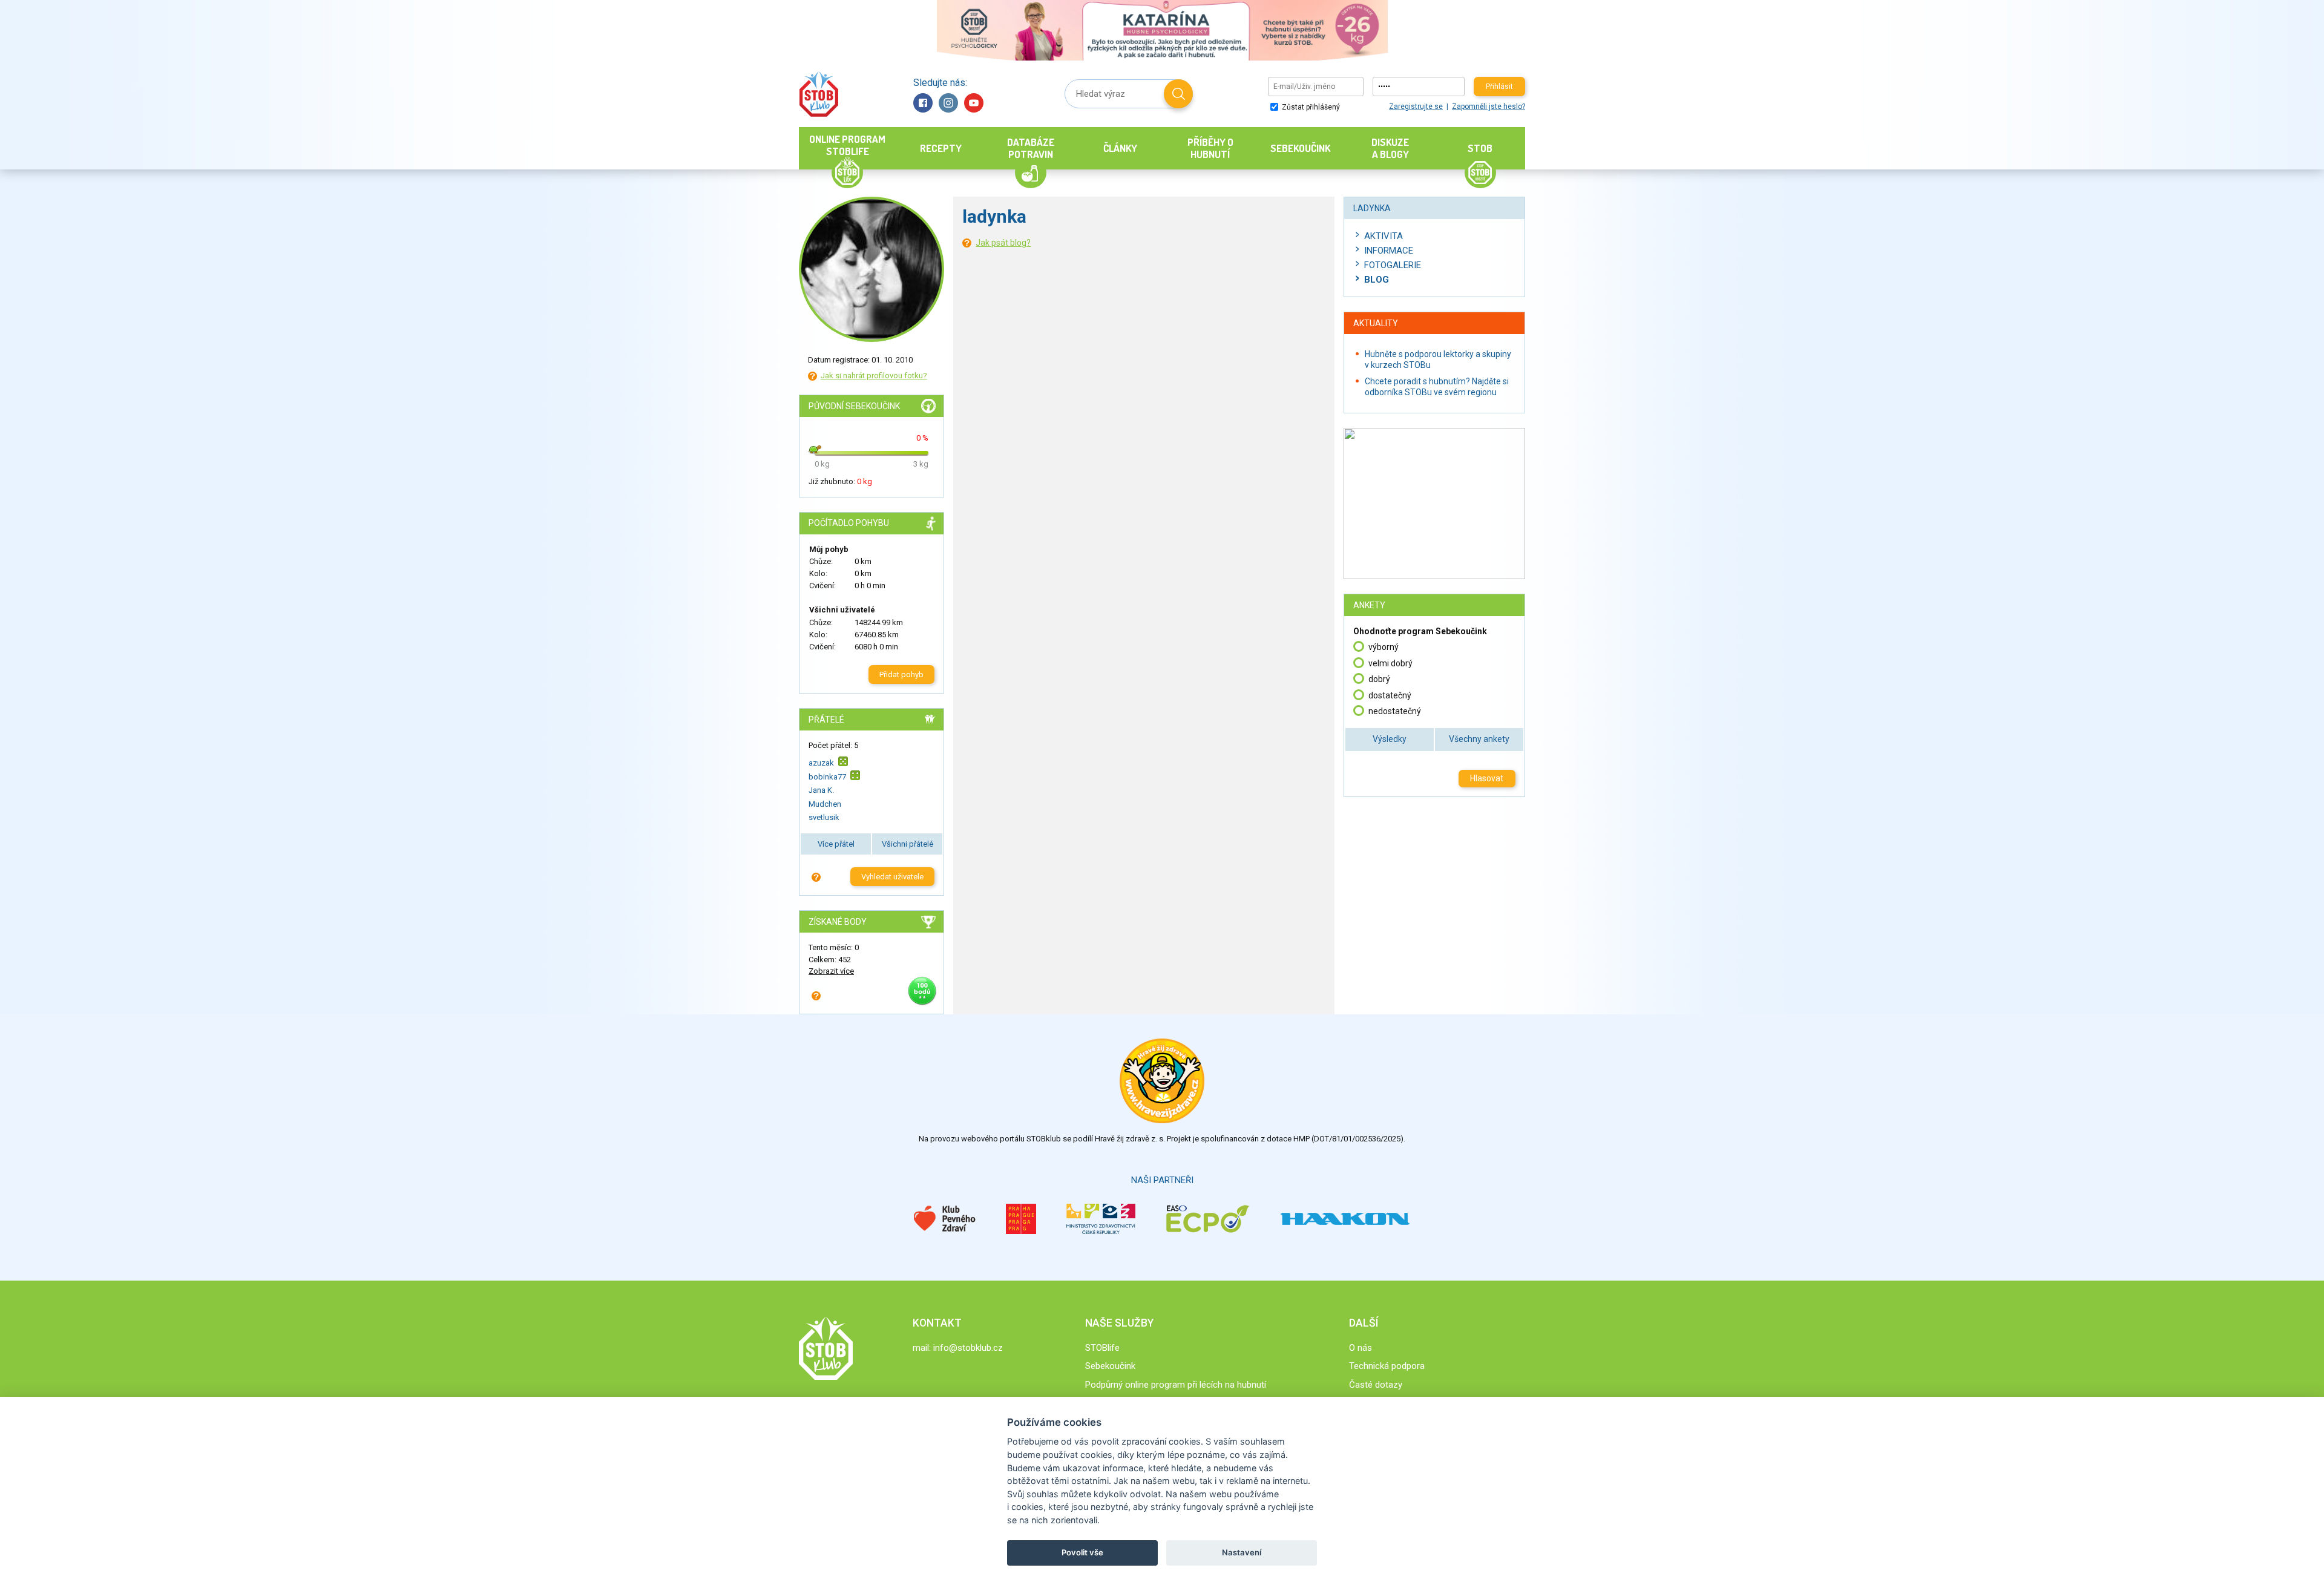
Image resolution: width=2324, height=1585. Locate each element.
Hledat (1178, 94)
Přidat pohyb (901, 674)
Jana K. (821, 790)
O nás (1361, 1348)
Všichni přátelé (908, 844)
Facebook (923, 103)
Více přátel (836, 844)
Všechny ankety (1479, 739)
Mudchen (825, 804)
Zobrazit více (831, 971)
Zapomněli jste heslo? (1489, 107)
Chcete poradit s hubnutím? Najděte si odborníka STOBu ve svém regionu (1437, 387)
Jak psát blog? (1003, 243)
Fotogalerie (1393, 265)
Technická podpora (1387, 1366)
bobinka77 (827, 777)
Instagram (948, 103)
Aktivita (1384, 236)
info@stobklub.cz (968, 1348)
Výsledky (1390, 739)
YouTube (974, 103)
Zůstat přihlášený (1310, 107)
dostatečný (1390, 695)
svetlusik (824, 817)
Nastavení (1242, 1552)
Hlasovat (1487, 778)
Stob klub (819, 94)
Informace (1389, 251)
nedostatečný (1395, 711)
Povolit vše (1082, 1552)
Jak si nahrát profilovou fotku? (874, 376)
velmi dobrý (1390, 663)
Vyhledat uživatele (892, 877)
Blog (1377, 280)
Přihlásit (1499, 87)
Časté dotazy (1376, 1385)
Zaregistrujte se (1416, 107)
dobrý (1379, 679)
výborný (1384, 647)
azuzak (821, 762)
